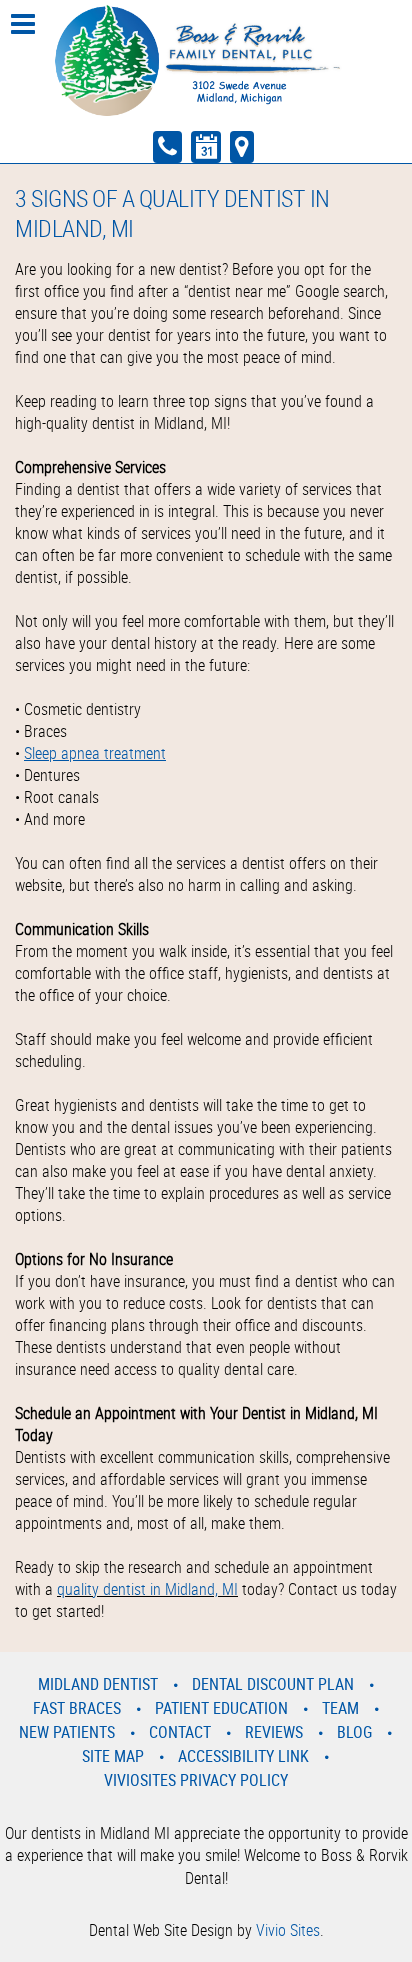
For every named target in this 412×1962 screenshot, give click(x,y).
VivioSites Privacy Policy (196, 1780)
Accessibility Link (243, 1756)
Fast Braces (77, 1708)
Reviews (274, 1732)
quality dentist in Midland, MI (147, 1589)
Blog (354, 1732)
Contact (180, 1732)
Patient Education (221, 1708)
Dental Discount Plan (273, 1684)
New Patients (67, 1732)
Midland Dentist (98, 1684)
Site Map (113, 1756)
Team (340, 1708)
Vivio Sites (288, 1930)
